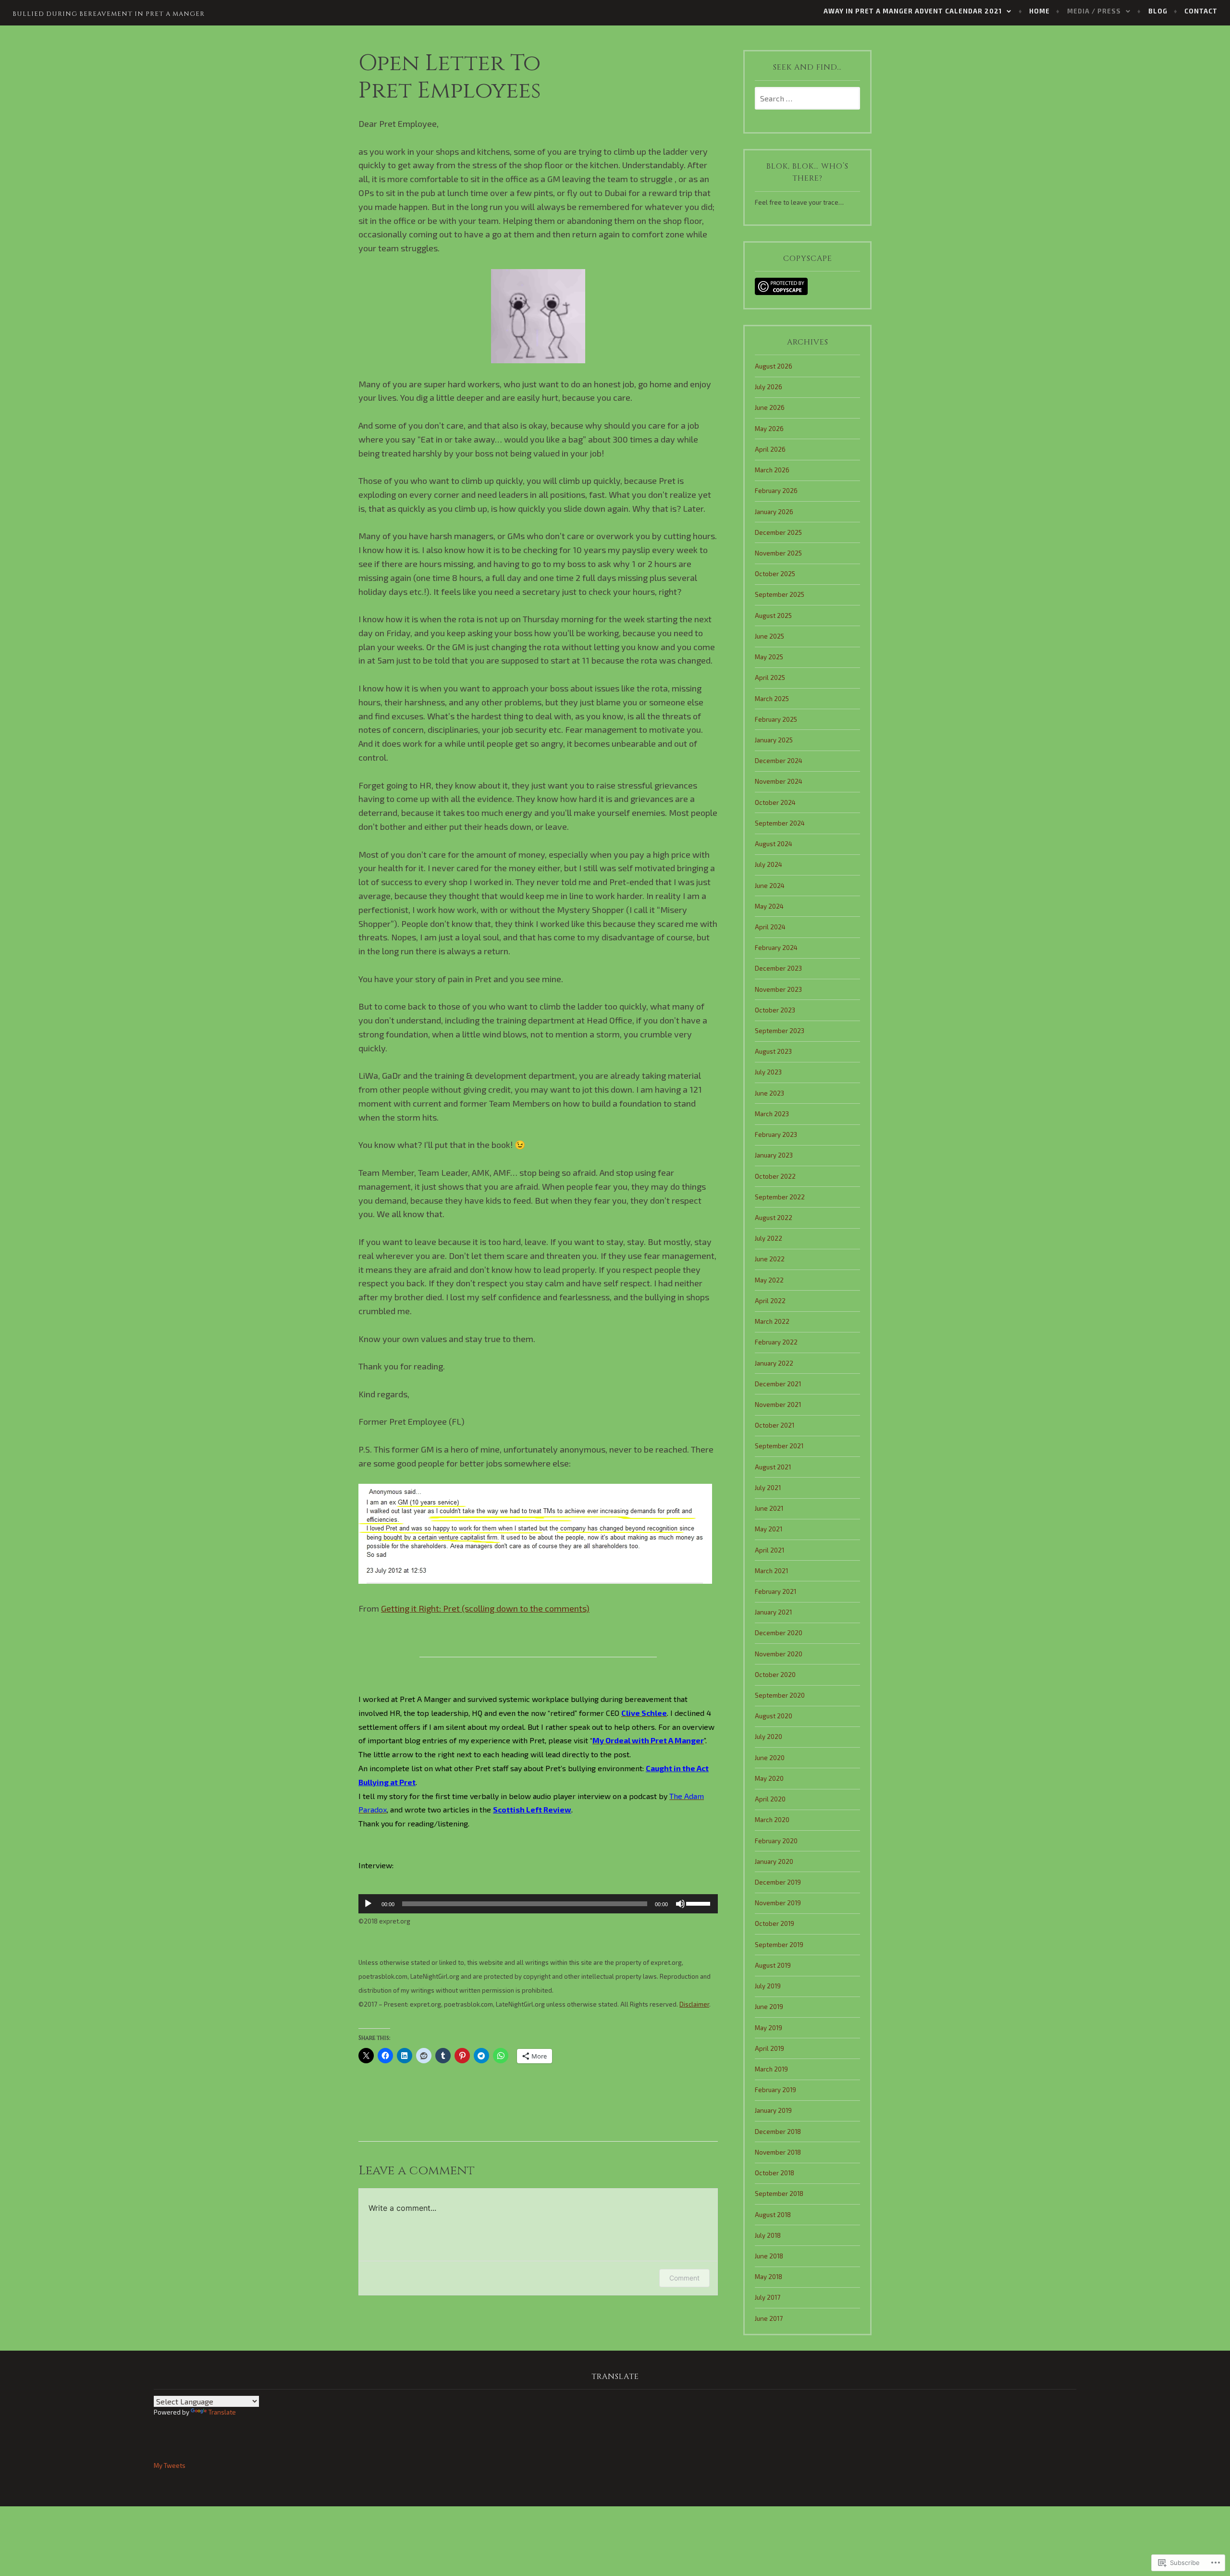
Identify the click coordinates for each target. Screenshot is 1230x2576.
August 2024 (774, 844)
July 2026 (769, 387)
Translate (222, 2412)
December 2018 (778, 2132)
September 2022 (780, 1197)
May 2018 (769, 2277)
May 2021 (769, 1529)
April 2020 (770, 1799)
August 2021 (773, 1467)
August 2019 (773, 1965)
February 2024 (776, 948)
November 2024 (779, 781)
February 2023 (776, 1134)
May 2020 (769, 1778)
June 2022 (770, 1259)
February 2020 (776, 1841)
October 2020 (775, 1675)
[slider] (700, 1903)
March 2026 (772, 470)
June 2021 (769, 1508)
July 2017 (768, 2297)
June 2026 (770, 407)
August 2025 (773, 616)
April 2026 (770, 449)
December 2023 (778, 968)
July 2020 (769, 1737)
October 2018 (775, 2173)
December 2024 (779, 761)
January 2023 (774, 1155)
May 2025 (769, 657)
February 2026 (776, 491)
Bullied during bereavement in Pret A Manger (109, 14)
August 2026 (774, 366)
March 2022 (772, 1321)
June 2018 (769, 2256)
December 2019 (778, 1882)
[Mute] (680, 1904)
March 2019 (771, 2069)
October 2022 (775, 1176)
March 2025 (772, 699)
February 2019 (775, 2090)
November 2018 (778, 2152)
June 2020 (770, 1758)
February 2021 (775, 1591)
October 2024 (775, 802)
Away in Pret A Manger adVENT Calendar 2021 (913, 11)
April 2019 (769, 2048)
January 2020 (774, 1861)
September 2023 (780, 1031)
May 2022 (769, 1280)
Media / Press (1094, 11)
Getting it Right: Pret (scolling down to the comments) (485, 1608)
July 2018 (768, 2235)
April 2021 (769, 1550)
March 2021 (771, 1571)
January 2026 (774, 512)
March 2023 (772, 1114)
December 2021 (778, 1384)
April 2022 (770, 1301)
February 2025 (776, 719)
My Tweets (170, 2465)
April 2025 (770, 678)
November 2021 (778, 1405)
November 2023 (778, 989)
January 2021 (773, 1612)
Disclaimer (694, 2004)
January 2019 (773, 2110)
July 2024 (769, 864)
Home (1039, 11)
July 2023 (768, 1072)
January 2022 (774, 1363)
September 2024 (780, 823)
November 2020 (779, 1654)
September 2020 (780, 1695)
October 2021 (775, 1425)
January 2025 (774, 740)
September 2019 (779, 1945)
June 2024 (770, 886)
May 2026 (769, 429)
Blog (1158, 11)
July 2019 (768, 1986)
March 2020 (772, 1820)
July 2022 (769, 1238)
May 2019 (769, 2028)
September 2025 (780, 594)
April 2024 (770, 927)
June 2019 (769, 2007)
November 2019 (778, 1903)
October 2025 (775, 574)
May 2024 (769, 906)
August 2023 (773, 1051)
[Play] (368, 1904)
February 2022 (776, 1342)
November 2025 (778, 553)
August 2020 (774, 1716)
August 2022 (774, 1218)
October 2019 (775, 1923)
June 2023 (769, 1093)
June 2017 (769, 2318)
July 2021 (768, 1488)
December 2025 (778, 532)
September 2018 (779, 2194)
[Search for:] (807, 99)
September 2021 (779, 1446)
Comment (684, 2278)
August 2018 (773, 2215)
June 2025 (769, 636)
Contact (1201, 11)
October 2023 (775, 1010)
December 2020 (779, 1633)
